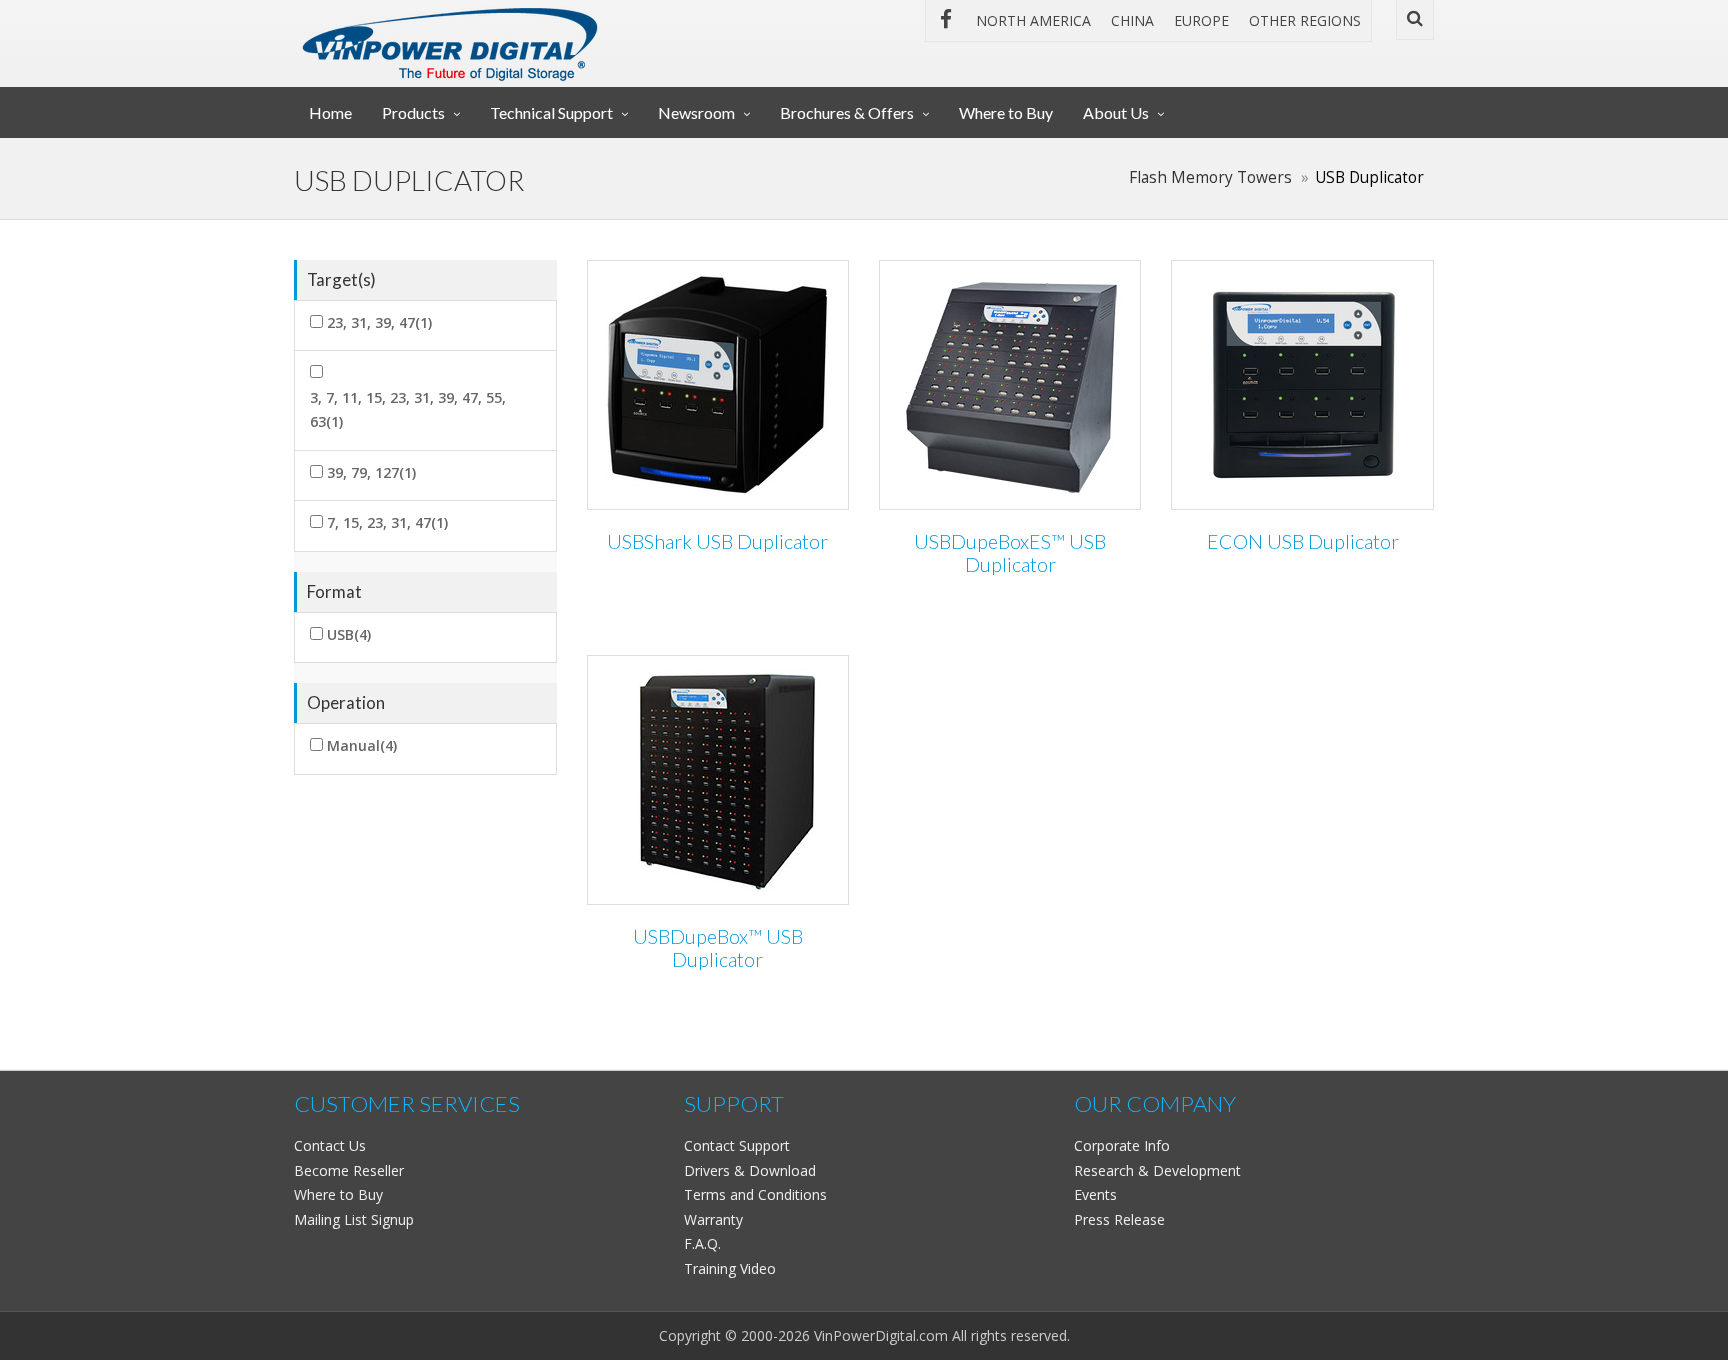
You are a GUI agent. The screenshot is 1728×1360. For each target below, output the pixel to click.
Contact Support (737, 1145)
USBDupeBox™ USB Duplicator (718, 948)
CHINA (1132, 20)
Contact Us (330, 1145)
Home (330, 112)
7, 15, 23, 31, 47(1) (387, 522)
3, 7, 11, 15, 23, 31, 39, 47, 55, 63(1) (408, 410)
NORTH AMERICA (1033, 20)
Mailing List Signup (354, 1219)
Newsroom (696, 112)
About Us (1116, 112)
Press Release (1119, 1219)
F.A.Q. (702, 1243)
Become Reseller (349, 1170)
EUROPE (1201, 20)
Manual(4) (362, 745)
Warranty (713, 1219)
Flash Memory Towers (1210, 177)
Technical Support (551, 112)
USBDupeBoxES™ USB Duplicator (1010, 553)
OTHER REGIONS (1305, 20)
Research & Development (1157, 1170)
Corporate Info (1122, 1145)
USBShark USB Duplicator (717, 541)
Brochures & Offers (847, 112)
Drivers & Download (750, 1170)
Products (413, 112)
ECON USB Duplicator (1303, 541)
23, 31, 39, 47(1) (379, 322)
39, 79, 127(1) (371, 472)
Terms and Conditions (755, 1194)
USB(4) (349, 634)
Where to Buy (1006, 112)
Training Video (730, 1268)
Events (1095, 1194)
